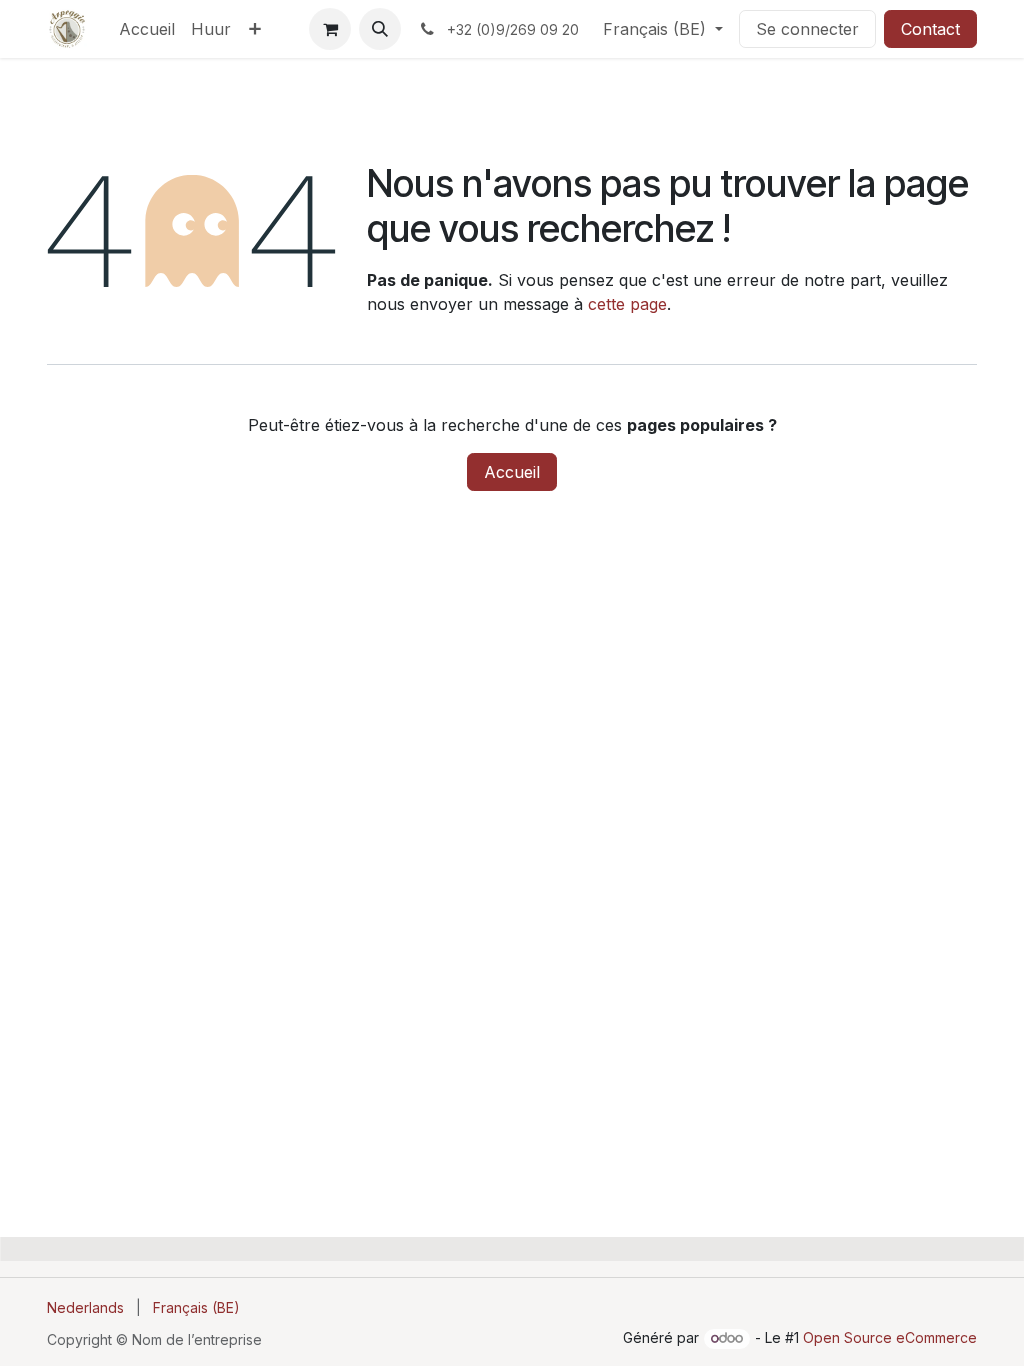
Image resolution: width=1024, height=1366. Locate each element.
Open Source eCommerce (890, 1337)
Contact (930, 29)
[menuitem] (147, 29)
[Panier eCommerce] (330, 29)
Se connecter (807, 29)
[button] (380, 29)
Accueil (512, 472)
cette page (627, 304)
